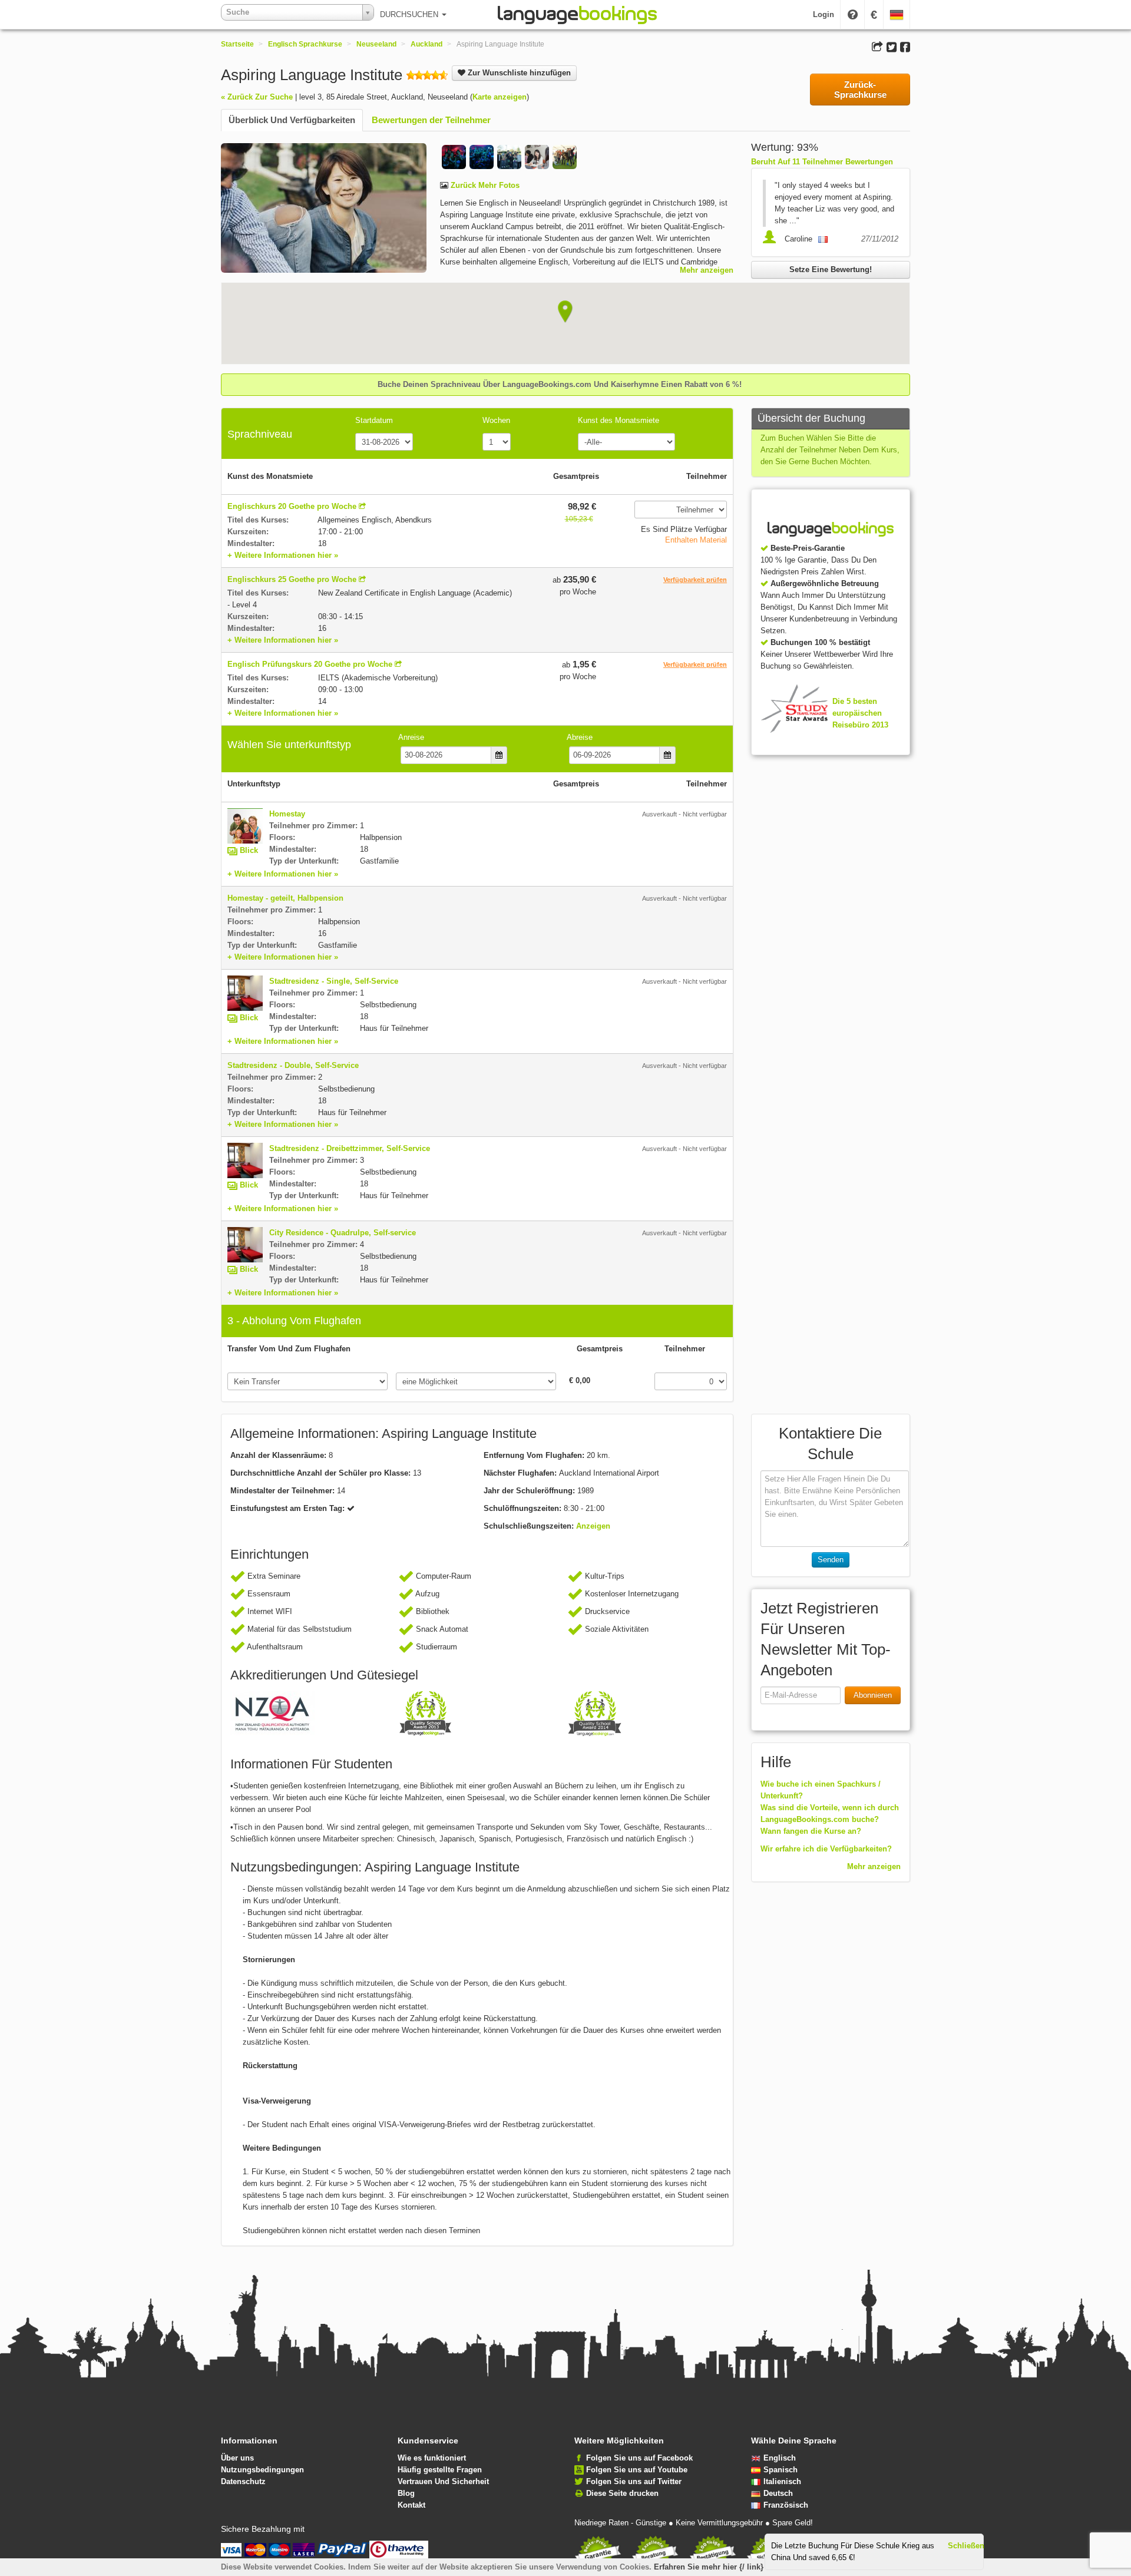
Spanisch (781, 2470)
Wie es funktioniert (432, 2458)
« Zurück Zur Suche (257, 97)
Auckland (426, 44)
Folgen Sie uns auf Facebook (639, 2458)
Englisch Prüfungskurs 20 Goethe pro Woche (310, 664)
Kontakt (411, 2505)
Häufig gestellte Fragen (440, 2470)
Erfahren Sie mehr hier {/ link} (709, 2567)
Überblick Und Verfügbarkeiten (292, 120)
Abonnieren (873, 1695)
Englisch (780, 2458)
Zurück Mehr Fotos (484, 185)
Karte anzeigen (500, 97)
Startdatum (374, 420)
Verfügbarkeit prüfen (695, 580)
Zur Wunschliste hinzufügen (518, 73)
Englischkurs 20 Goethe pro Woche (292, 506)
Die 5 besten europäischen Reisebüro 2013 (860, 713)
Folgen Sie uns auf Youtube (637, 2470)
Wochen (496, 420)
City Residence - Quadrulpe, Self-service (343, 1233)
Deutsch (778, 2493)
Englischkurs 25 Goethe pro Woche (292, 579)
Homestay (287, 814)
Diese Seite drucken (622, 2493)
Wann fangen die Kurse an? (811, 1831)
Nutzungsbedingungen (262, 2470)
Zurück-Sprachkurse (860, 90)
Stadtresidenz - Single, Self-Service (334, 981)
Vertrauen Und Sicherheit (443, 2481)
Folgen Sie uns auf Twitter (634, 2481)
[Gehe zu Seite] (362, 506)
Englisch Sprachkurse (305, 44)
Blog (406, 2493)
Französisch (786, 2505)
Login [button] (824, 14)
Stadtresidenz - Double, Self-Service (293, 1065)
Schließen (966, 2546)
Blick (249, 850)
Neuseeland (376, 44)
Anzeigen (593, 1526)
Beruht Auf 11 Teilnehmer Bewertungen (822, 162)
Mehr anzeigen (707, 270)
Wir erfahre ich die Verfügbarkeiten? (826, 1849)
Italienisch (782, 2481)
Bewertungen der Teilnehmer (431, 120)
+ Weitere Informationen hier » (283, 555)
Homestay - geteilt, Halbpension (285, 898)
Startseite (237, 44)
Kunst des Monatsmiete (619, 420)
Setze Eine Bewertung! (831, 269)
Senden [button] (831, 1560)
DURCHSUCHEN (410, 14)
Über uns (237, 2458)
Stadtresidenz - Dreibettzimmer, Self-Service (350, 1148)
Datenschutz (243, 2481)
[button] (565, 312)
